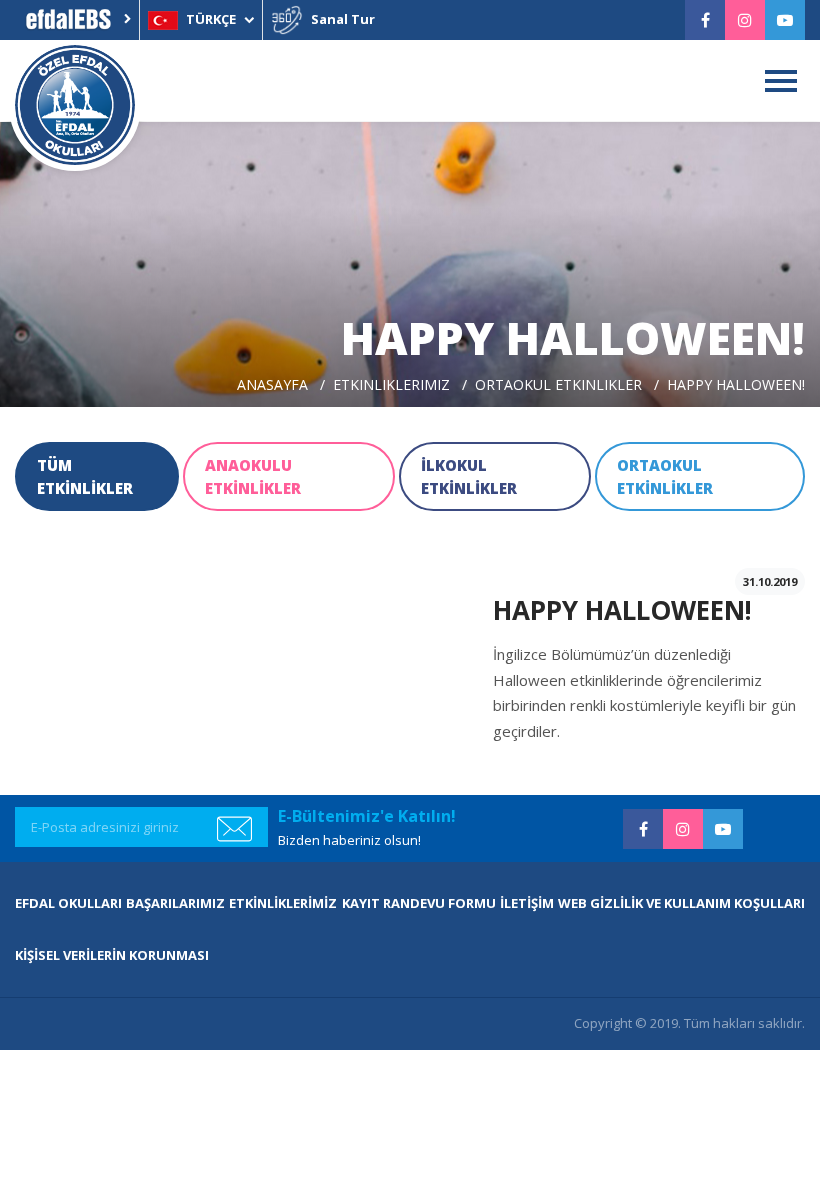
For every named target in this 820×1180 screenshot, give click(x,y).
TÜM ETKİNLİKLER (85, 476)
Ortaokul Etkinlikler (558, 384)
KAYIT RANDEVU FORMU (419, 903)
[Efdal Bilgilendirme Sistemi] (77, 20)
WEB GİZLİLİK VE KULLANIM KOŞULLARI (681, 903)
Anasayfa (272, 384)
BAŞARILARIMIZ (175, 903)
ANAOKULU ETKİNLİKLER (253, 476)
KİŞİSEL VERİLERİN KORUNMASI (112, 955)
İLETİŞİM (527, 903)
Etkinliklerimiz (391, 384)
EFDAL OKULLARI (68, 903)
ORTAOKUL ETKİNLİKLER (665, 476)
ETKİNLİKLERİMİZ (283, 903)
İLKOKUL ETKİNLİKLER (469, 476)
